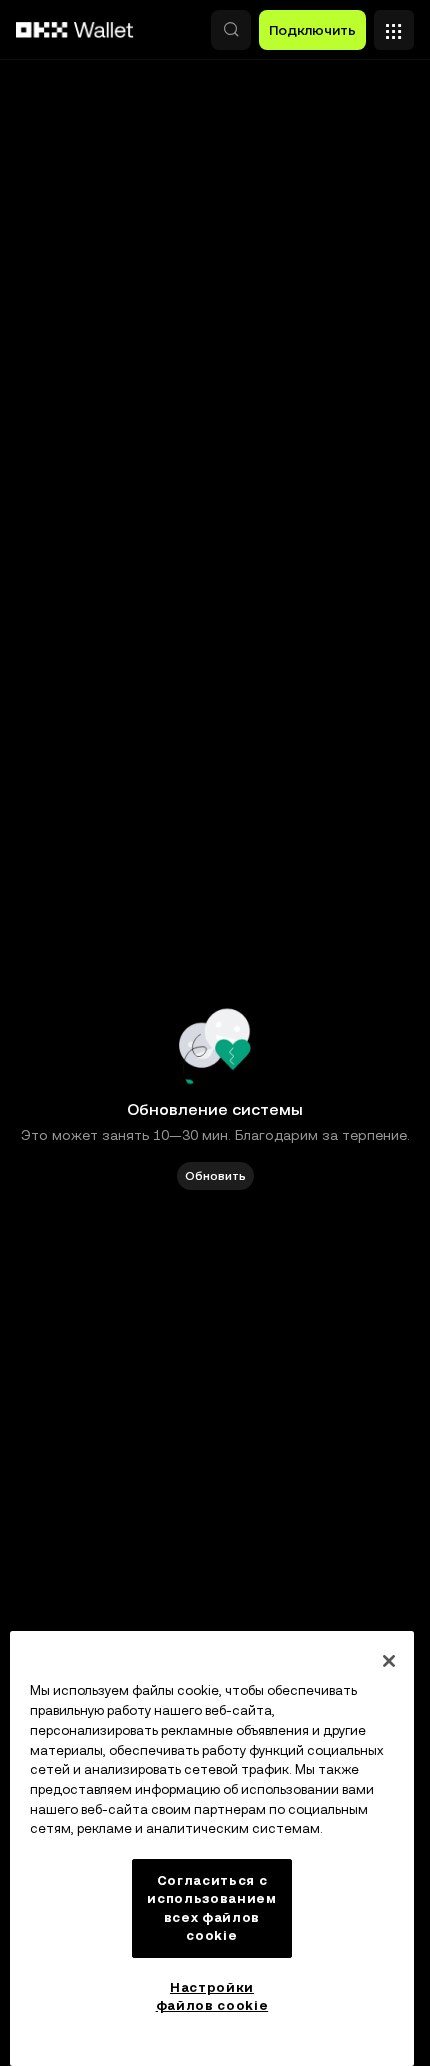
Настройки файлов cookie (212, 1996)
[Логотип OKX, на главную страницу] (75, 30)
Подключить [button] (312, 30)
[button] (231, 30)
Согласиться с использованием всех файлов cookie (211, 1908)
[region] (212, 1848)
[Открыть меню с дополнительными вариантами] (394, 25)
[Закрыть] (389, 1661)
